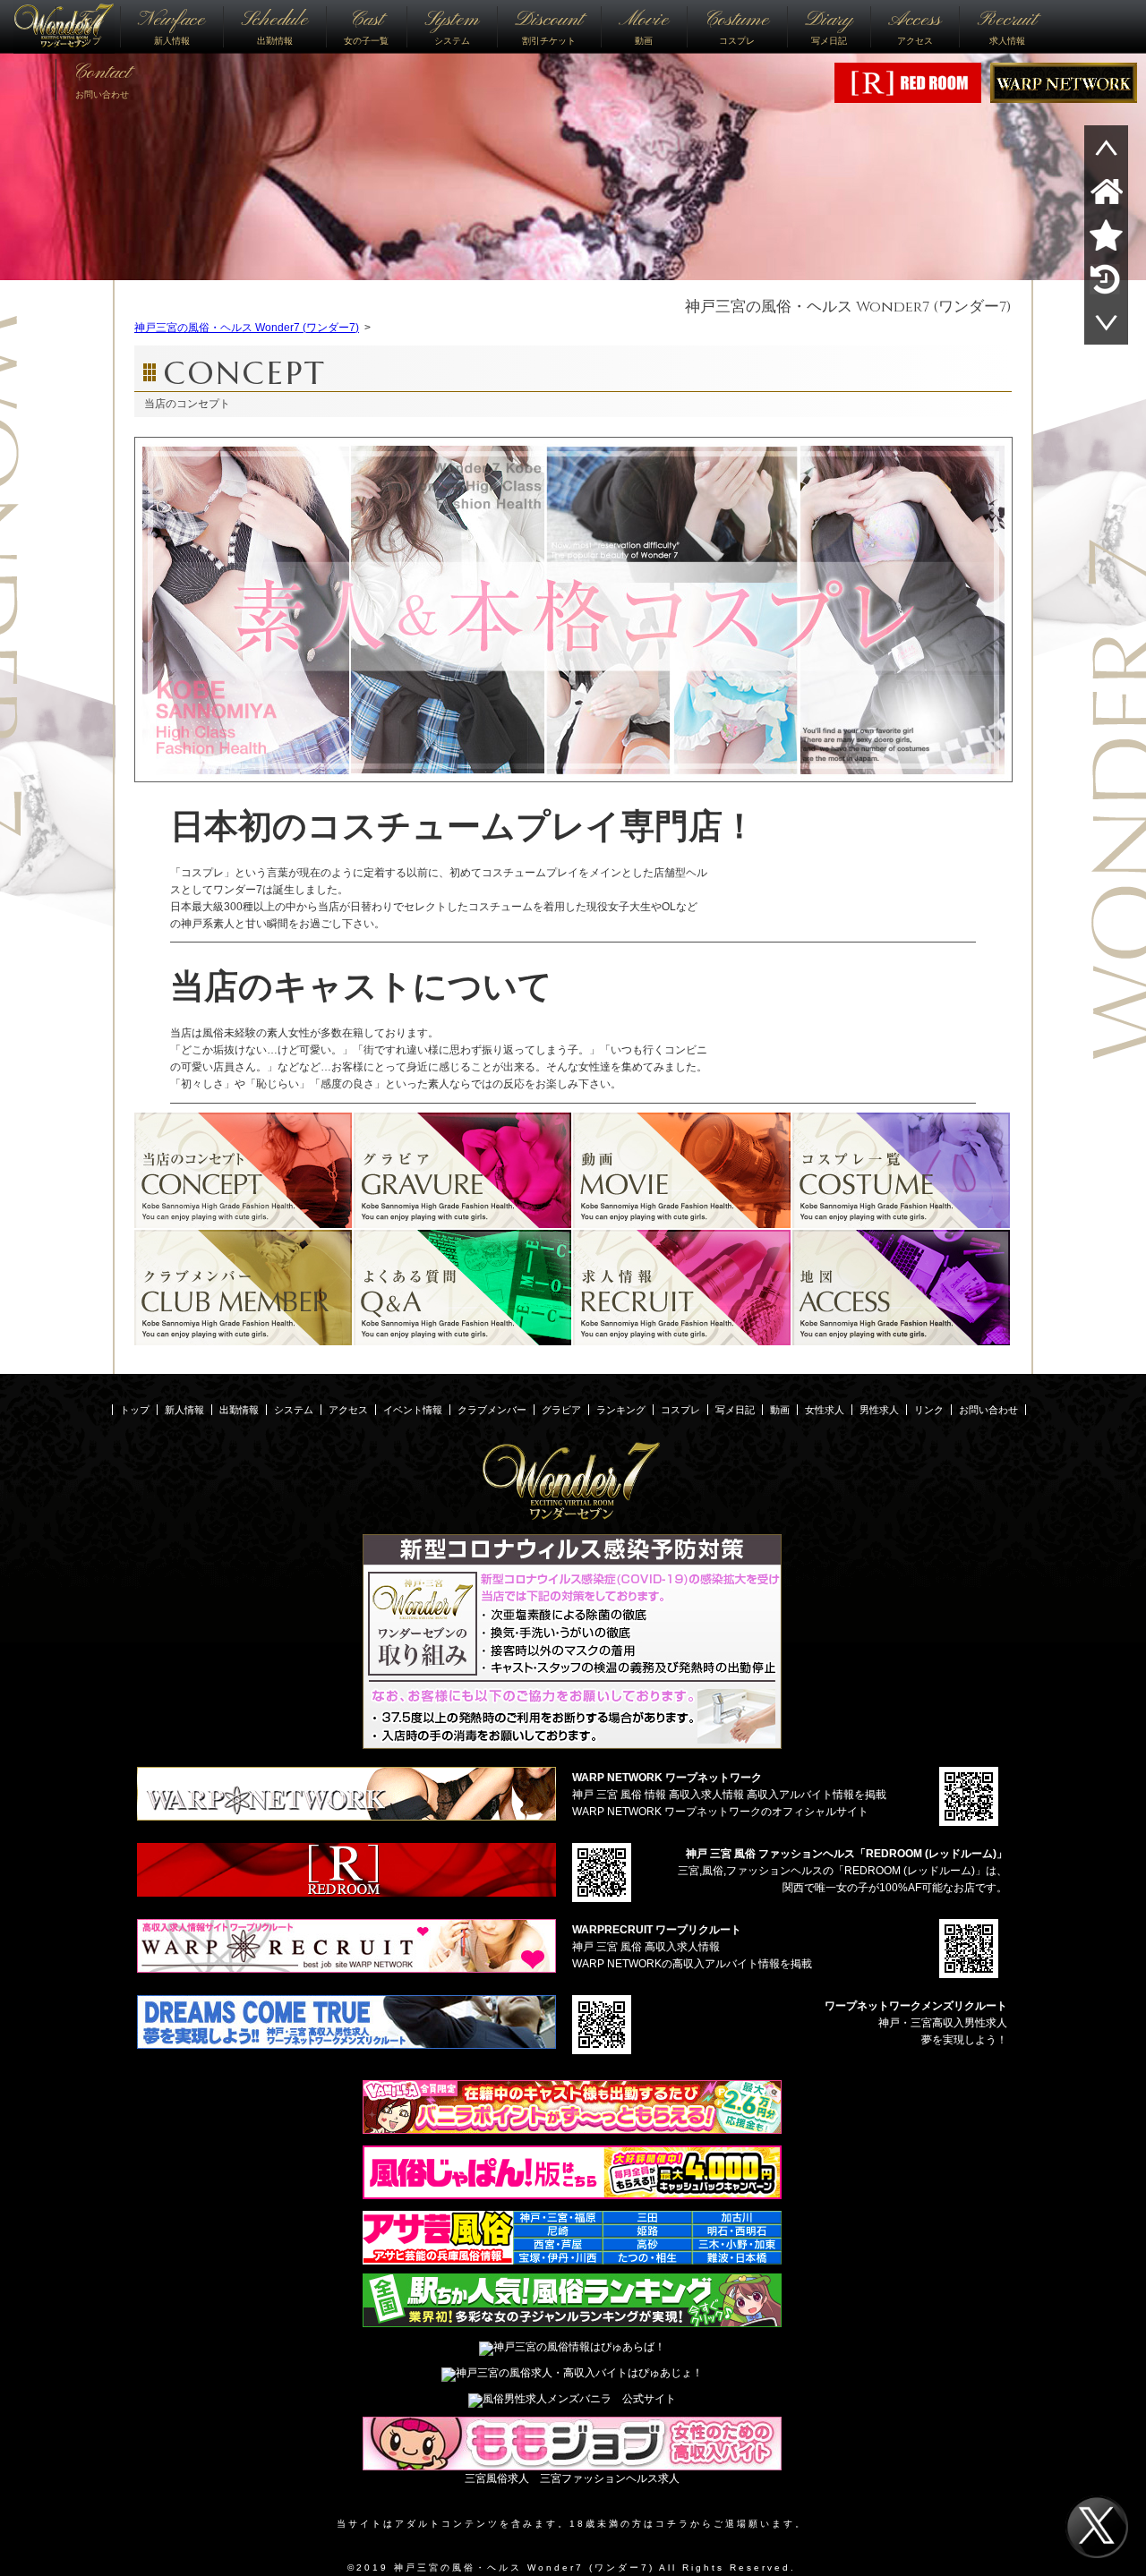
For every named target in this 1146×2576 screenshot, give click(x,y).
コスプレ (737, 26)
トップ (88, 26)
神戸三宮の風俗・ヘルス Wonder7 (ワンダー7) (848, 307)
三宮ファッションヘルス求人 (610, 2478)
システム (452, 26)
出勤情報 (274, 26)
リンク (929, 1410)
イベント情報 (413, 1410)
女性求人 (825, 1410)
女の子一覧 (366, 26)
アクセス (915, 26)
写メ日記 (829, 26)
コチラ (673, 2524)
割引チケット (549, 26)
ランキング (621, 1410)
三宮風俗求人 (497, 2478)
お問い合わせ (102, 79)
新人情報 (171, 26)
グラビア (561, 1410)
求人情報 (1007, 26)
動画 (644, 26)
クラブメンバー (492, 1410)
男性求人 (879, 1410)
